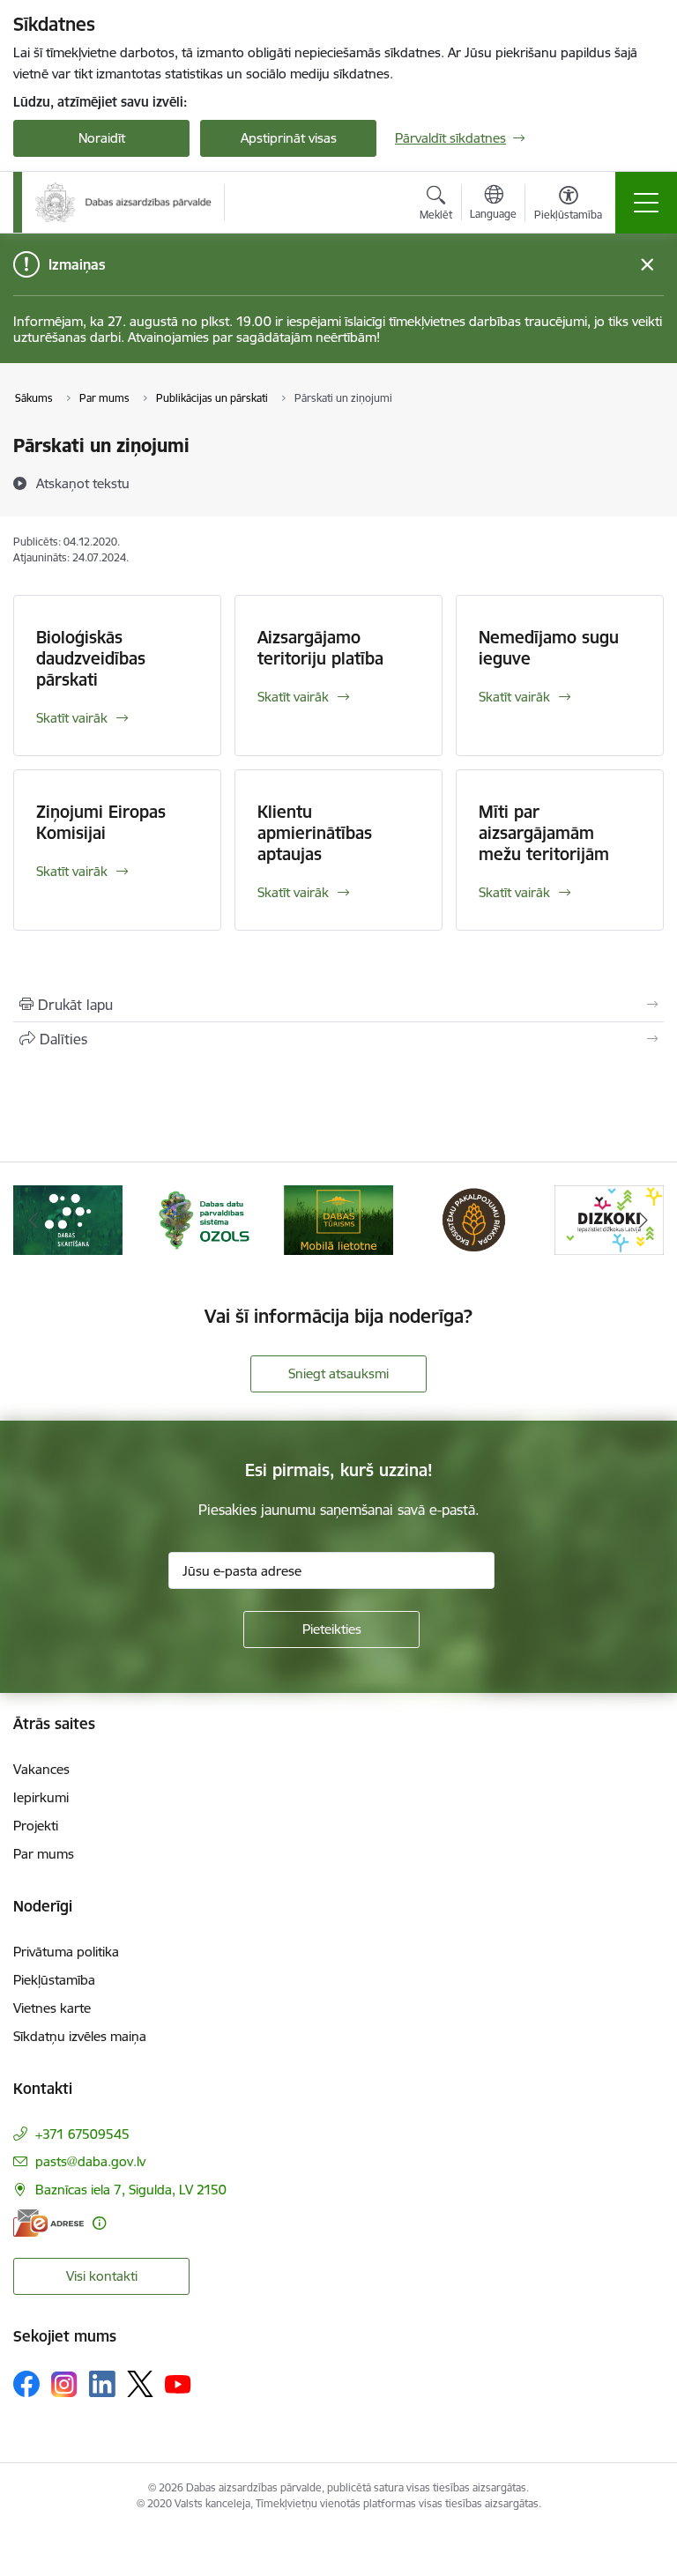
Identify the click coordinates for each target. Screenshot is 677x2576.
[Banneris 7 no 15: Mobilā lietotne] (338, 1218)
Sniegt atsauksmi (338, 1373)
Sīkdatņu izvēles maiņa (80, 2036)
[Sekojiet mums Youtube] (178, 2383)
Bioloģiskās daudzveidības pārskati (91, 658)
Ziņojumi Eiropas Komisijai (101, 822)
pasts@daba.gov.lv (90, 2161)
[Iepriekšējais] (34, 1220)
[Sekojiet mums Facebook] (26, 2384)
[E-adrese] (48, 2223)
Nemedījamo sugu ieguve (549, 648)
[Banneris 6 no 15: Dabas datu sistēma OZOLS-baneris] (204, 1218)
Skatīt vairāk (72, 718)
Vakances (41, 1769)
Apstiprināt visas (289, 138)
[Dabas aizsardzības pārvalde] (123, 202)
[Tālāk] (643, 1220)
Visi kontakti (102, 2276)
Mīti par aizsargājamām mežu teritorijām (544, 833)
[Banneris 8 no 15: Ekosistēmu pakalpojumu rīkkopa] (474, 1218)
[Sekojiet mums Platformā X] (140, 2384)
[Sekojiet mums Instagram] (64, 2384)
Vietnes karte (52, 2008)
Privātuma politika (66, 1952)
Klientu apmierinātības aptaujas (315, 833)
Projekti (36, 1826)
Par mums (44, 1854)
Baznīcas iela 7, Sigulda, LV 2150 (131, 2190)
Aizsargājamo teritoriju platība (320, 648)
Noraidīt (102, 138)
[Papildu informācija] (99, 2223)
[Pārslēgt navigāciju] (646, 203)
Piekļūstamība (54, 1980)
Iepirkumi (41, 1797)
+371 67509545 (82, 2134)
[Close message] (647, 265)
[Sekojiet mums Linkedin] (102, 2384)
